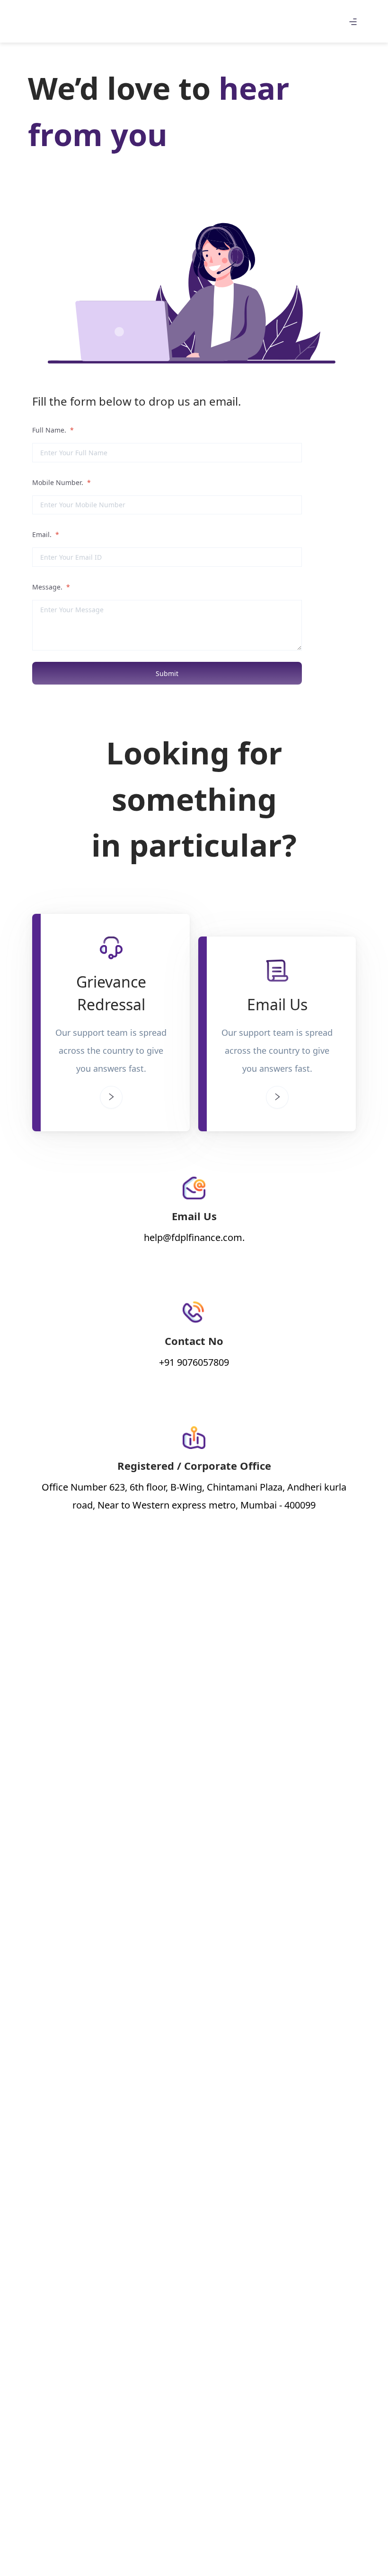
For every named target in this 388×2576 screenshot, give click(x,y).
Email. (46, 534)
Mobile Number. (62, 482)
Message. (51, 587)
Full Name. (53, 430)
